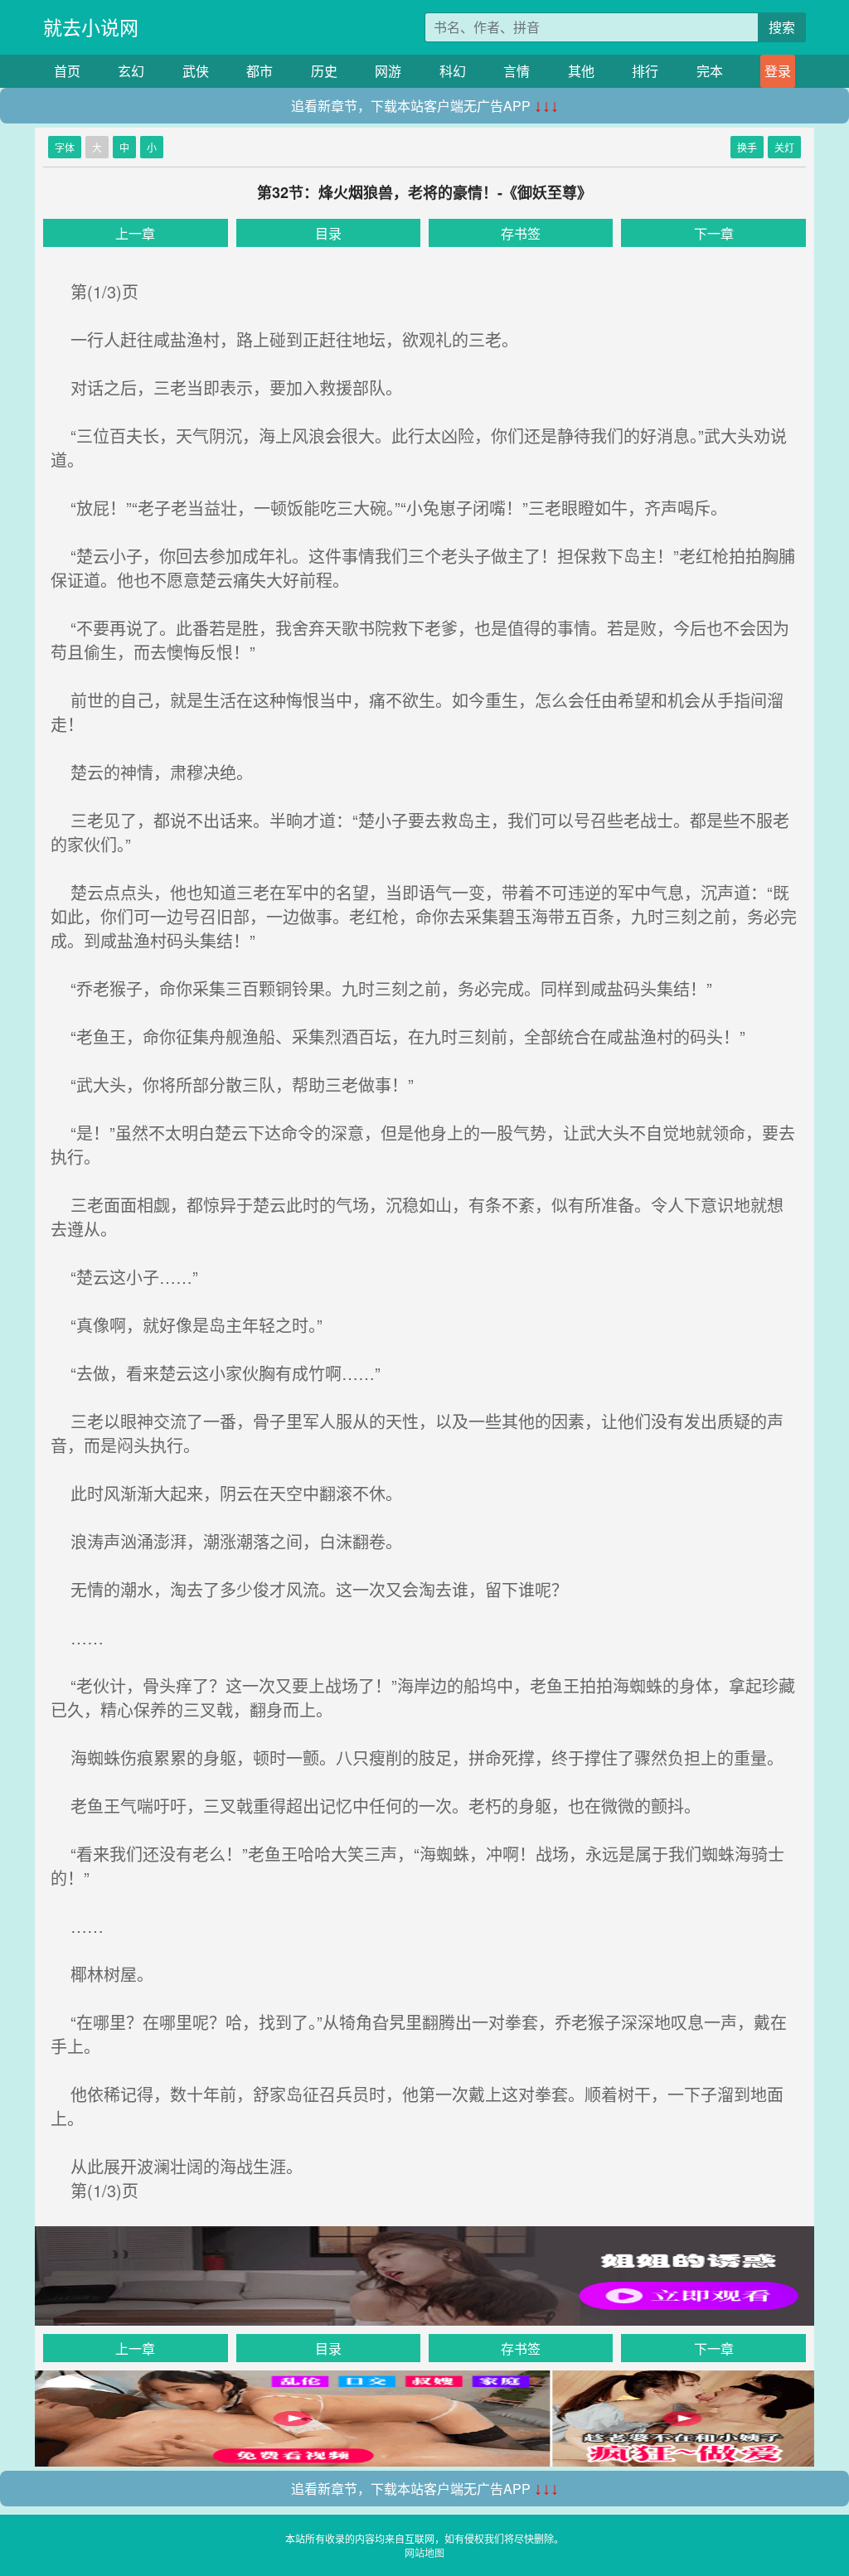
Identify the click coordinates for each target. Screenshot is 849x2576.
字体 (65, 147)
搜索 (782, 27)
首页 (67, 71)
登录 (778, 71)
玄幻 (131, 71)
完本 (710, 71)
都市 (260, 71)
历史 (324, 71)
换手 (747, 147)
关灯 (784, 147)
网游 (388, 71)
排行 (645, 71)
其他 (581, 71)
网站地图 (424, 2552)
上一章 (135, 233)
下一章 (714, 233)
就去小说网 (91, 27)
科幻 (453, 71)
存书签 (521, 233)
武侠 (196, 71)
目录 (328, 233)
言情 (517, 71)
